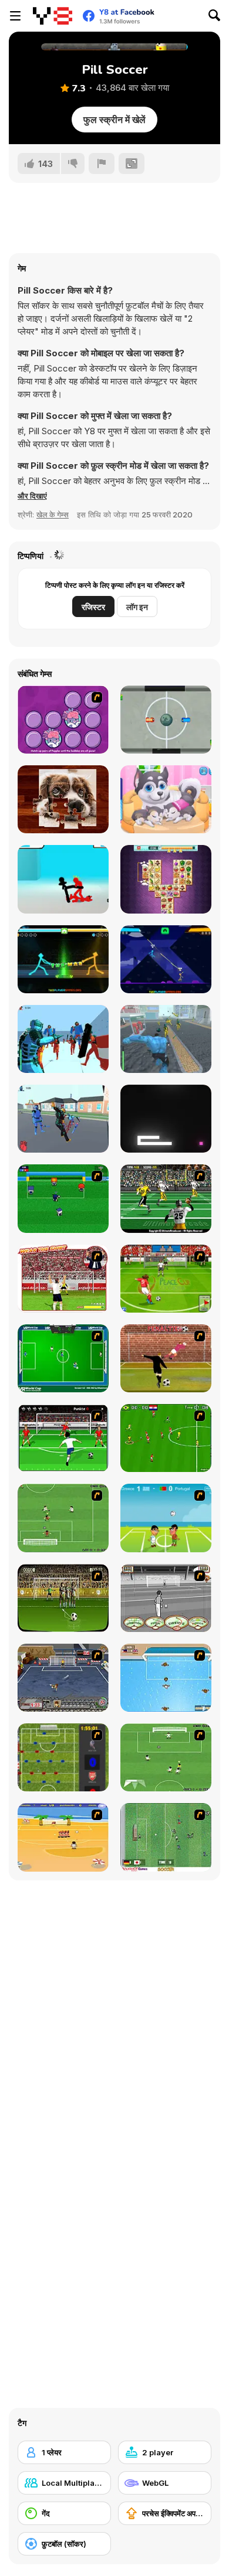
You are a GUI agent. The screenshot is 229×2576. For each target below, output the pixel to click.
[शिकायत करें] (102, 163)
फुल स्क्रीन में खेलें (114, 120)
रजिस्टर (93, 607)
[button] (32, 496)
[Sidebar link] (15, 16)
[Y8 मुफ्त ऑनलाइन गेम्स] (53, 16)
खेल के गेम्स (53, 514)
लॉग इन (137, 607)
